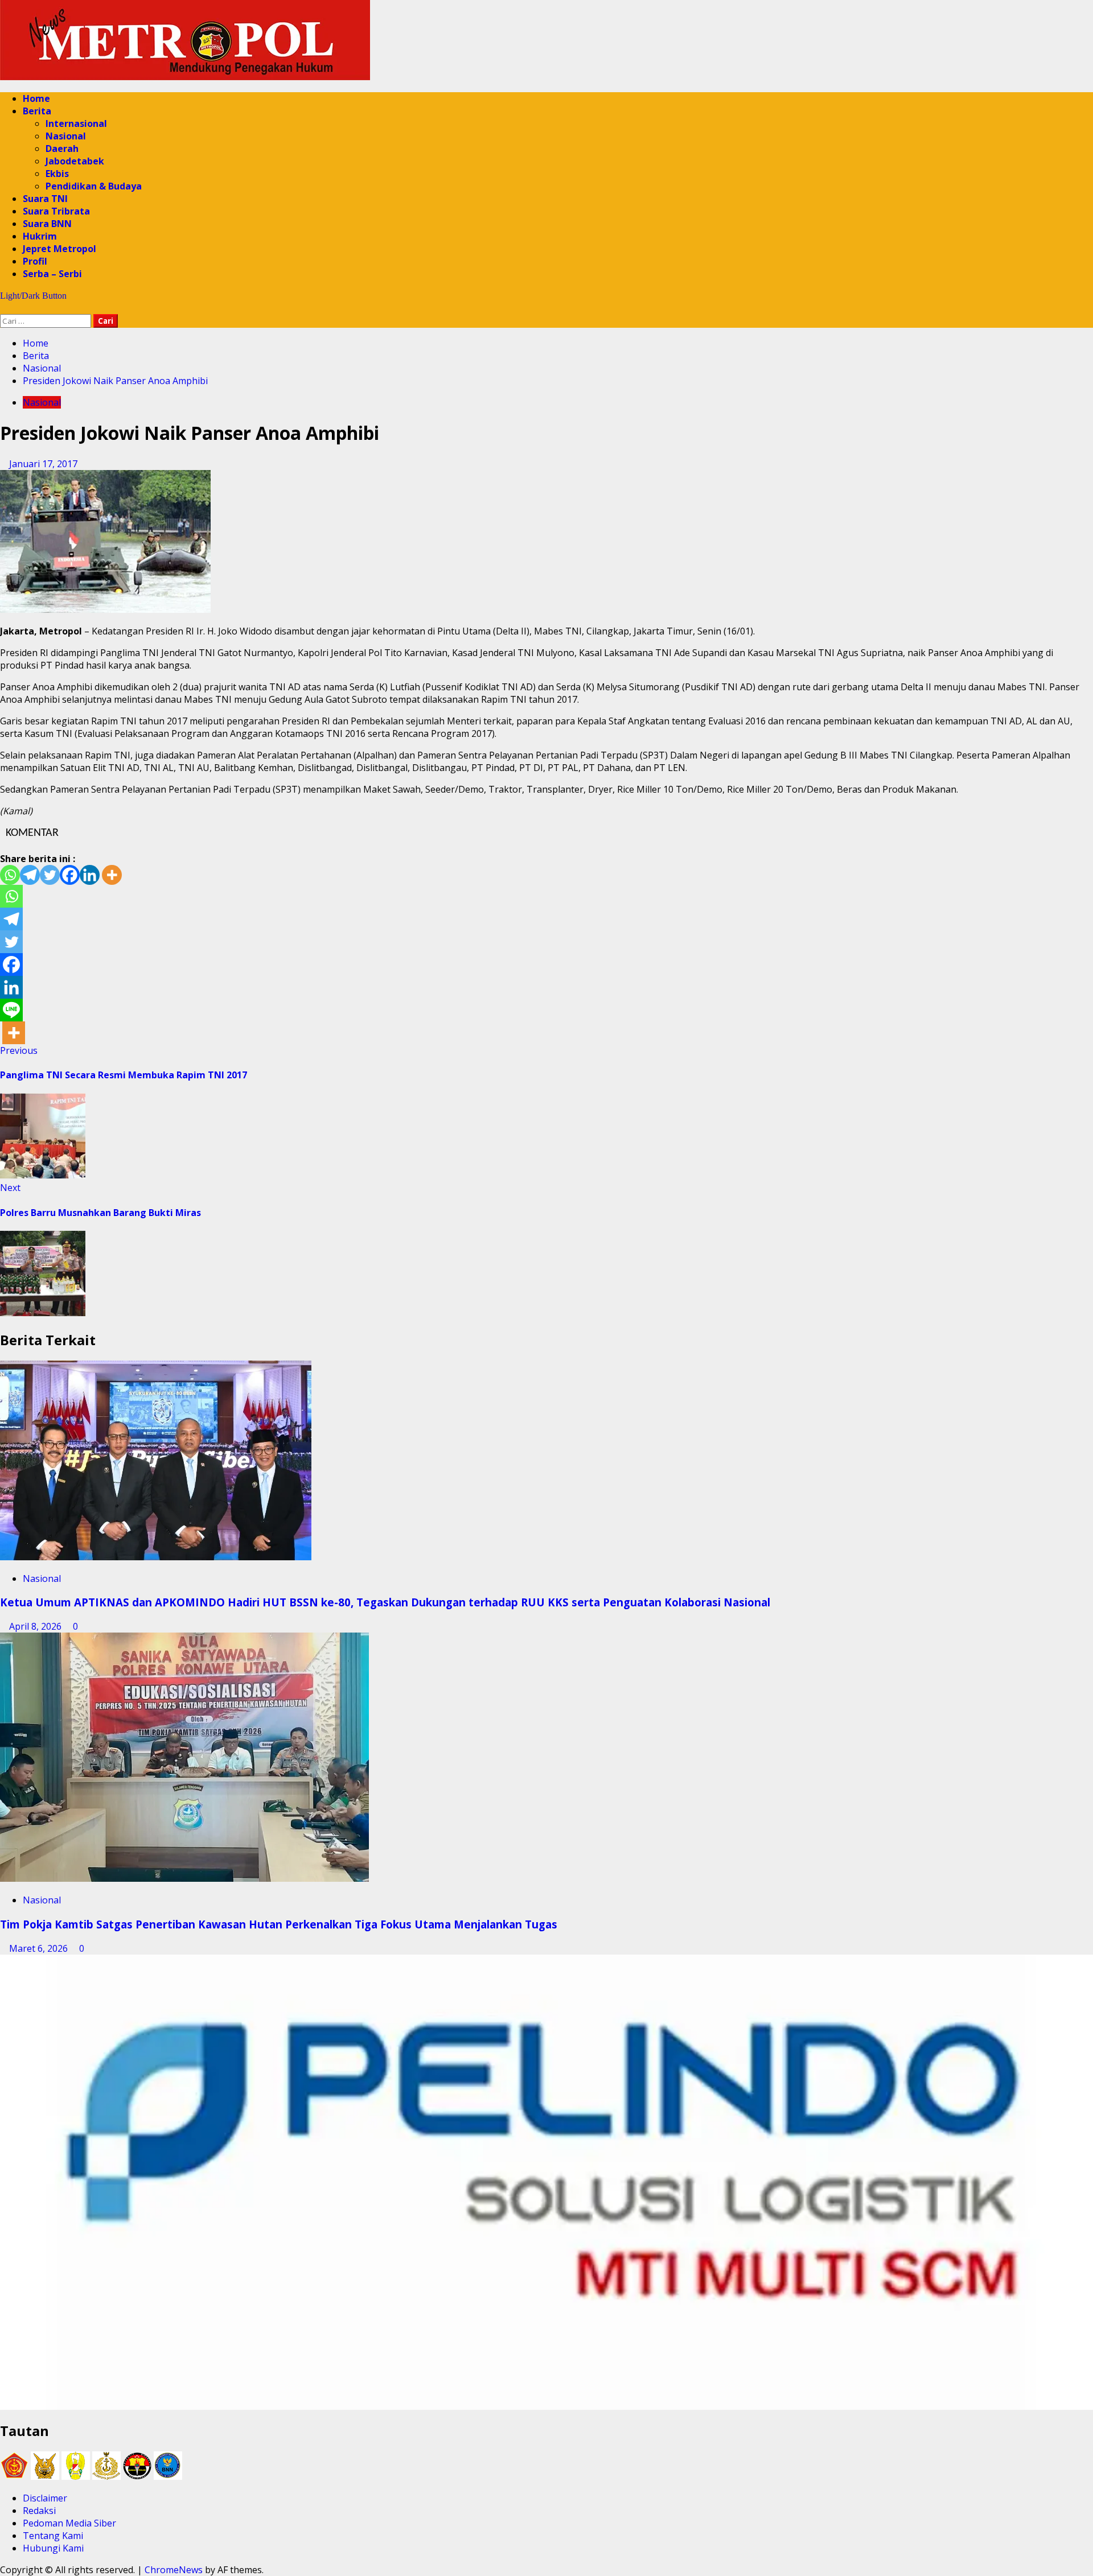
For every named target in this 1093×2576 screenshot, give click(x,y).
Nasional (66, 136)
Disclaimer (45, 2498)
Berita (37, 111)
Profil (35, 261)
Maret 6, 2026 (40, 1948)
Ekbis (57, 174)
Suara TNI (45, 199)
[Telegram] (30, 875)
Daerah (62, 149)
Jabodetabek (75, 161)
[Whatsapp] (10, 875)
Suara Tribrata (56, 211)
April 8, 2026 (36, 1626)
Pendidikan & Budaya (94, 186)
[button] (3, 308)
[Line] (11, 1010)
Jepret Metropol (59, 249)
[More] (112, 875)
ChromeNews (174, 2570)
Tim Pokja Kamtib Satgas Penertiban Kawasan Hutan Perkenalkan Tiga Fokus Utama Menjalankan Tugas (280, 1924)
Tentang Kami (53, 2536)
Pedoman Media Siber (69, 2523)
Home (36, 98)
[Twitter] (50, 875)
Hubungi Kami (53, 2548)
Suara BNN (47, 224)
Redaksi (39, 2511)
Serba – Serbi (52, 274)
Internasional (76, 123)
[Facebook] (70, 875)
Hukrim (40, 236)
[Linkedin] (90, 875)
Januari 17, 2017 (43, 464)
